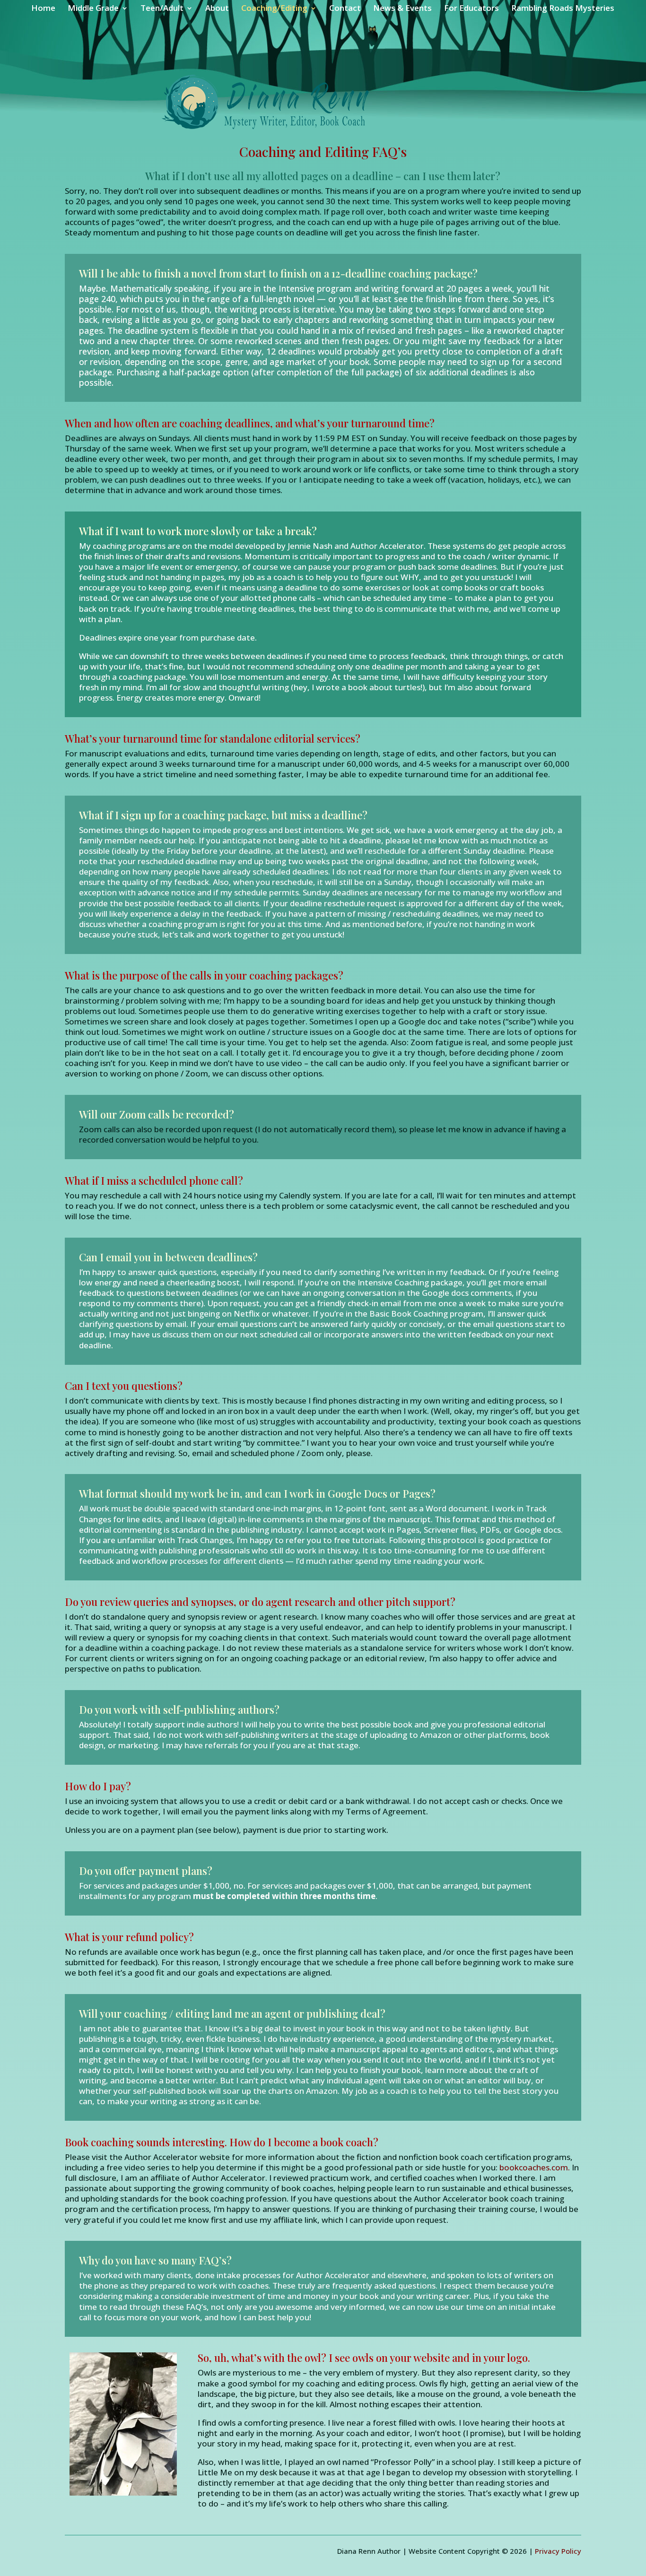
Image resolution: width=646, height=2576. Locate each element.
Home (43, 9)
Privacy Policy (558, 2551)
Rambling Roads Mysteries (563, 9)
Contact (345, 9)
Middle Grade (93, 9)
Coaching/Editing (274, 9)
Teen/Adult (162, 9)
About (217, 9)
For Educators (471, 9)
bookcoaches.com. (536, 2167)
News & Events (402, 9)
